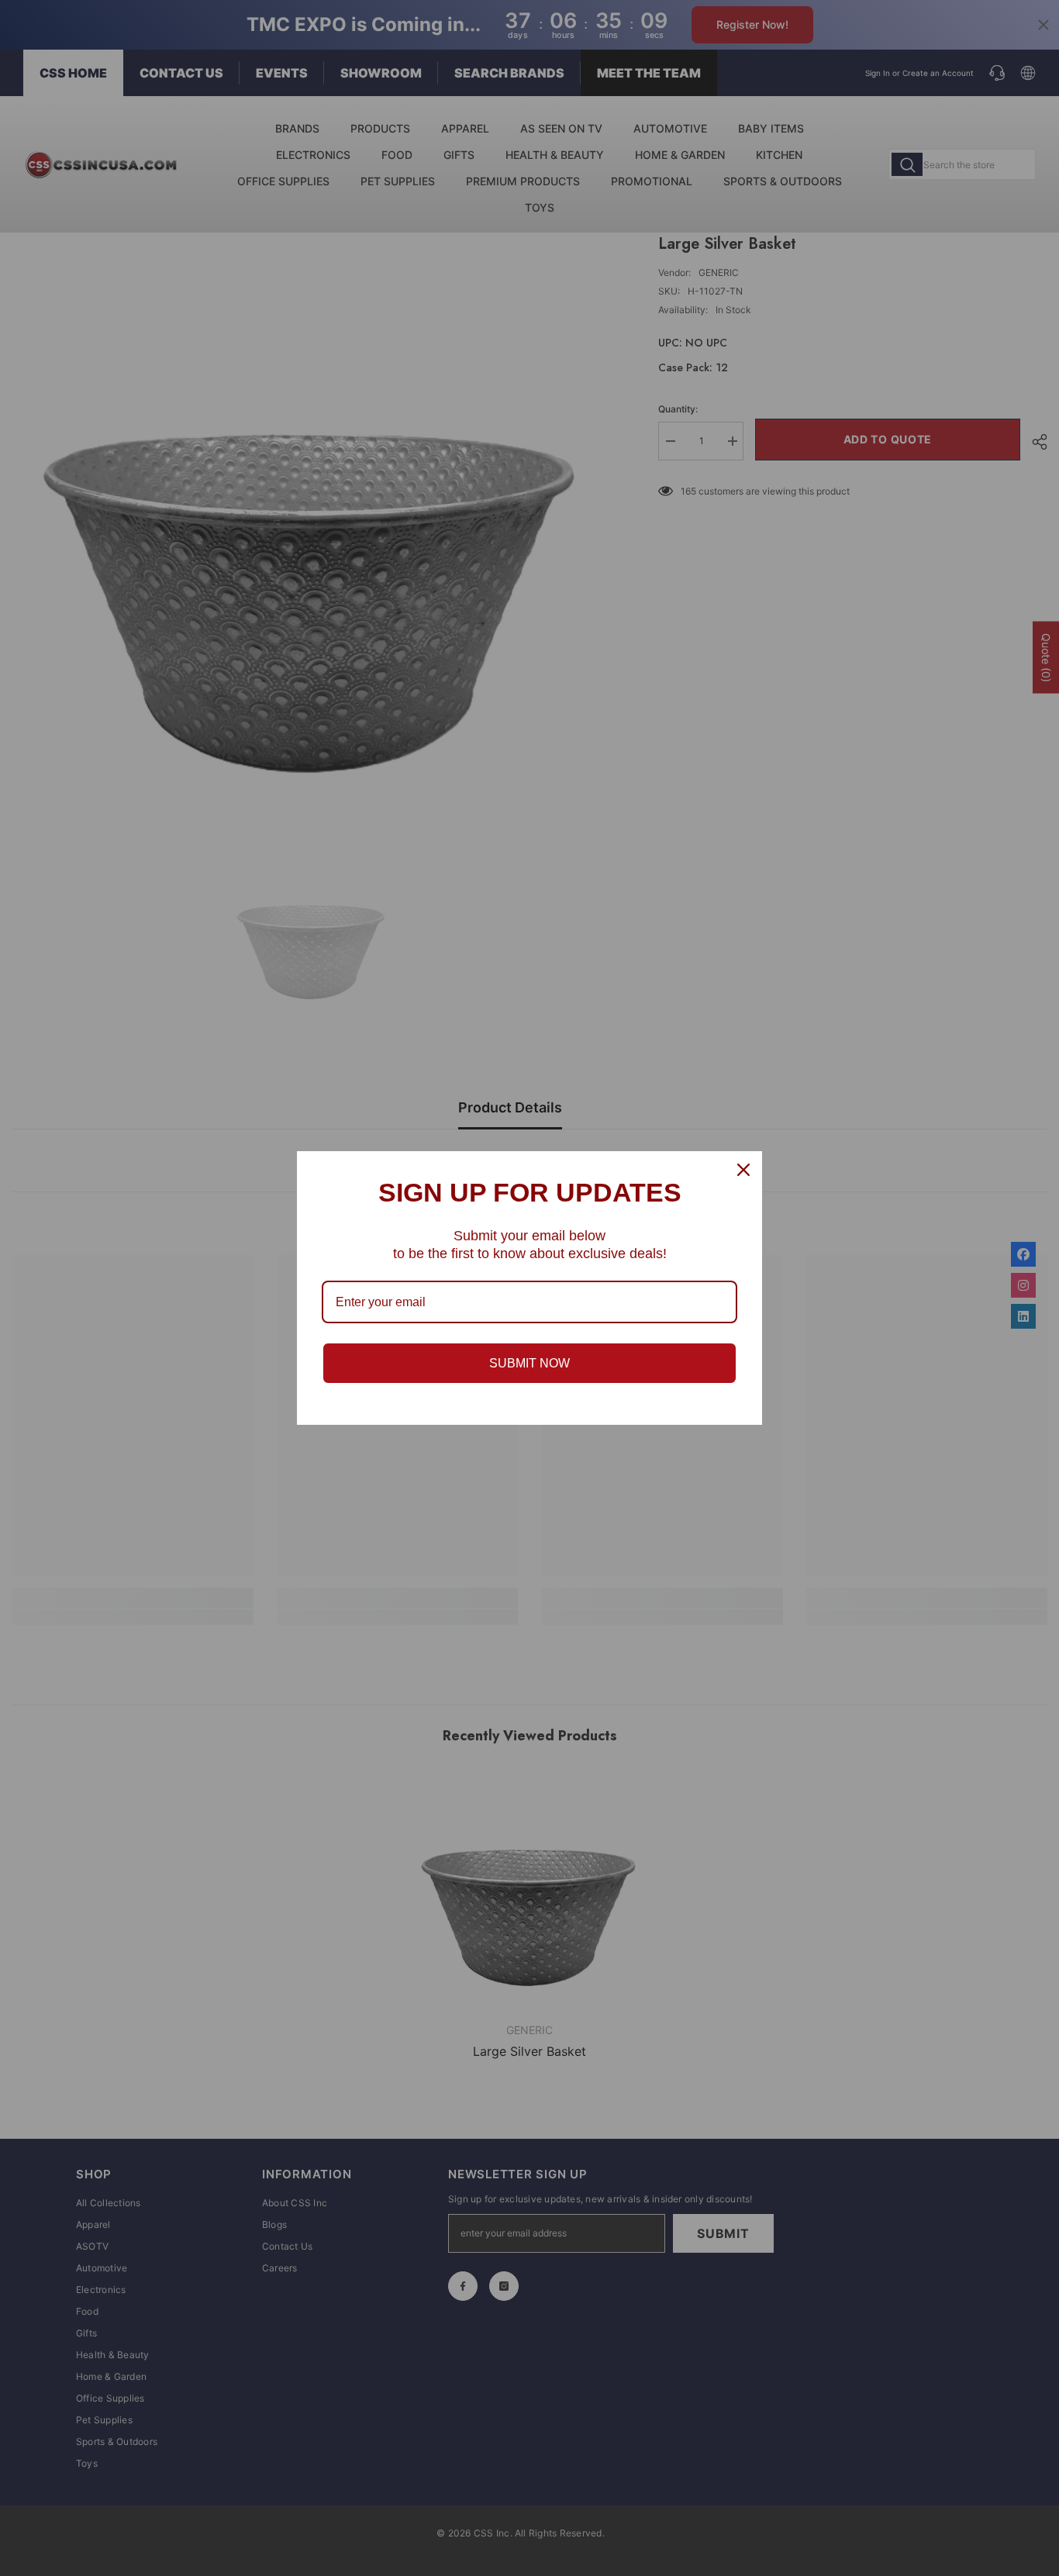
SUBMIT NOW (529, 1363)
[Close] (743, 1170)
